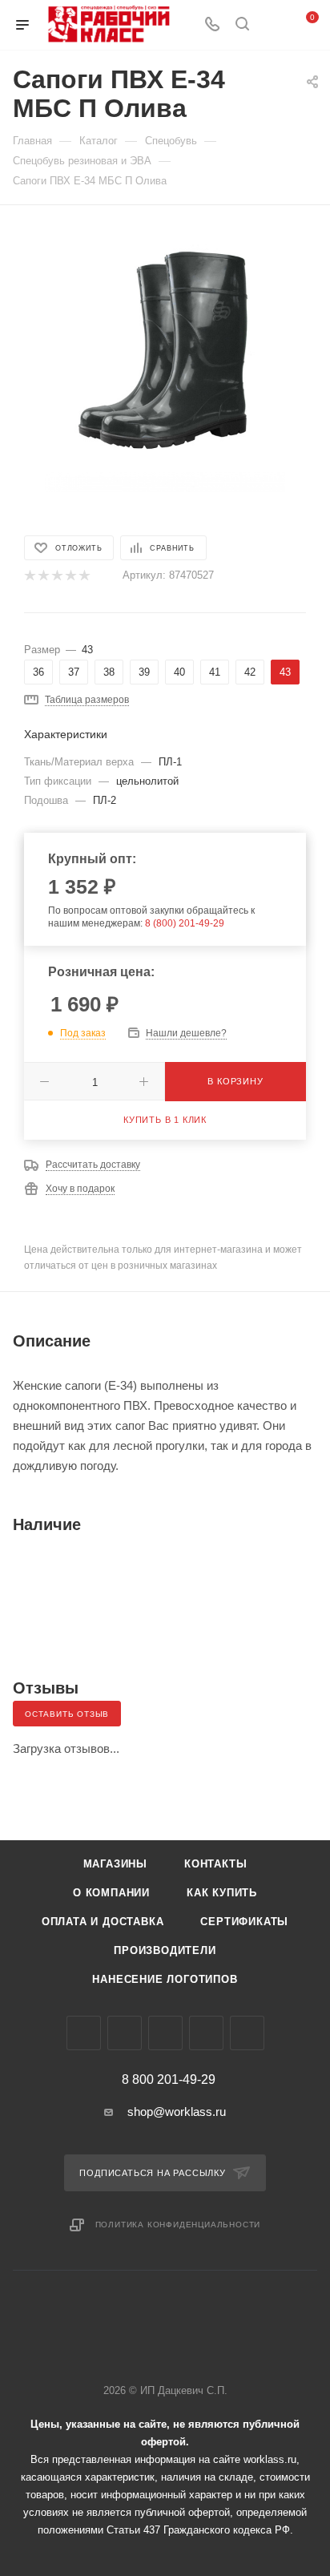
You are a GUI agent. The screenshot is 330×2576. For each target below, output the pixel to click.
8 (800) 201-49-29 (185, 923)
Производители (165, 1950)
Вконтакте (84, 2033)
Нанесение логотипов (165, 1979)
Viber (165, 2033)
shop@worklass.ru (177, 2112)
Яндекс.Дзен (247, 2033)
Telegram (125, 2033)
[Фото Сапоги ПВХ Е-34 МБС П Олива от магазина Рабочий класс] (165, 351)
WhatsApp (206, 2033)
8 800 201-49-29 (169, 2080)
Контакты (215, 1864)
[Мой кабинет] (272, 25)
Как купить (222, 1893)
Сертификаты (244, 1922)
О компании (111, 1893)
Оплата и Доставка (103, 1922)
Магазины (115, 1864)
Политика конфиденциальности (178, 2225)
